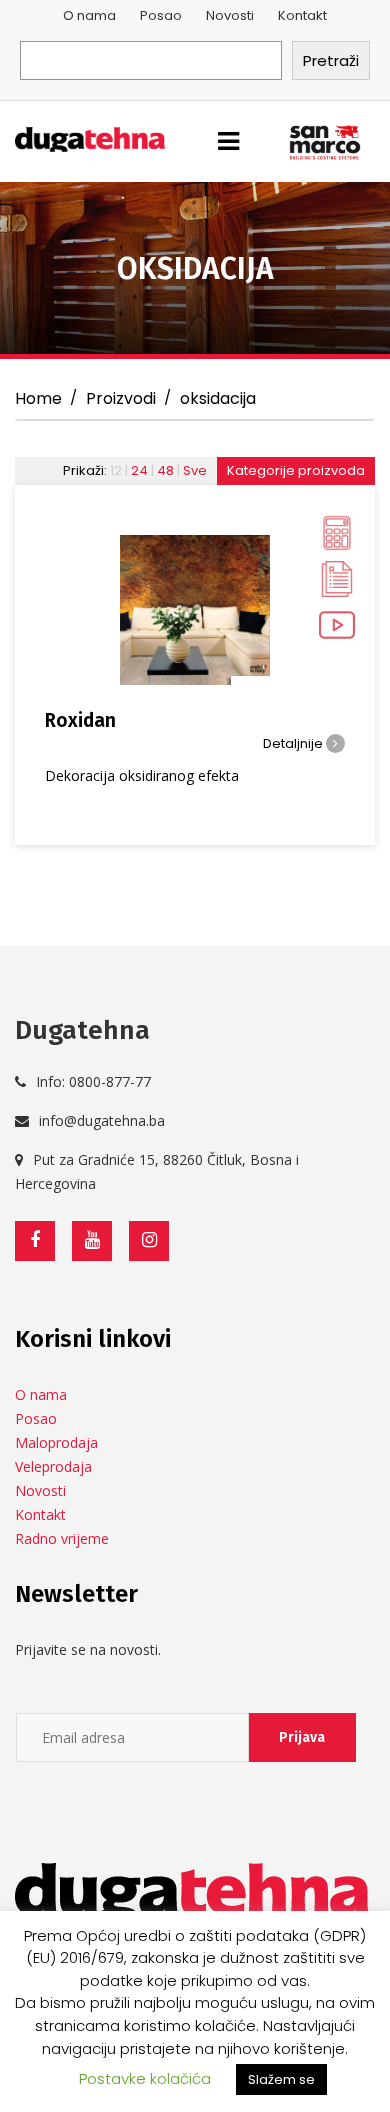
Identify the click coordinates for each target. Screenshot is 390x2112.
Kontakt (302, 15)
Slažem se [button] (281, 2079)
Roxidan (80, 720)
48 (165, 470)
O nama (89, 15)
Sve (195, 470)
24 (139, 470)
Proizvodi (121, 398)
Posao (161, 15)
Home (38, 398)
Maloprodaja (56, 1442)
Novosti (230, 15)
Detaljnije (294, 743)
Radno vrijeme (62, 1538)
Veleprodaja (53, 1466)
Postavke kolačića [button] (145, 2078)
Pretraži (331, 60)
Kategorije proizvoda (296, 470)
